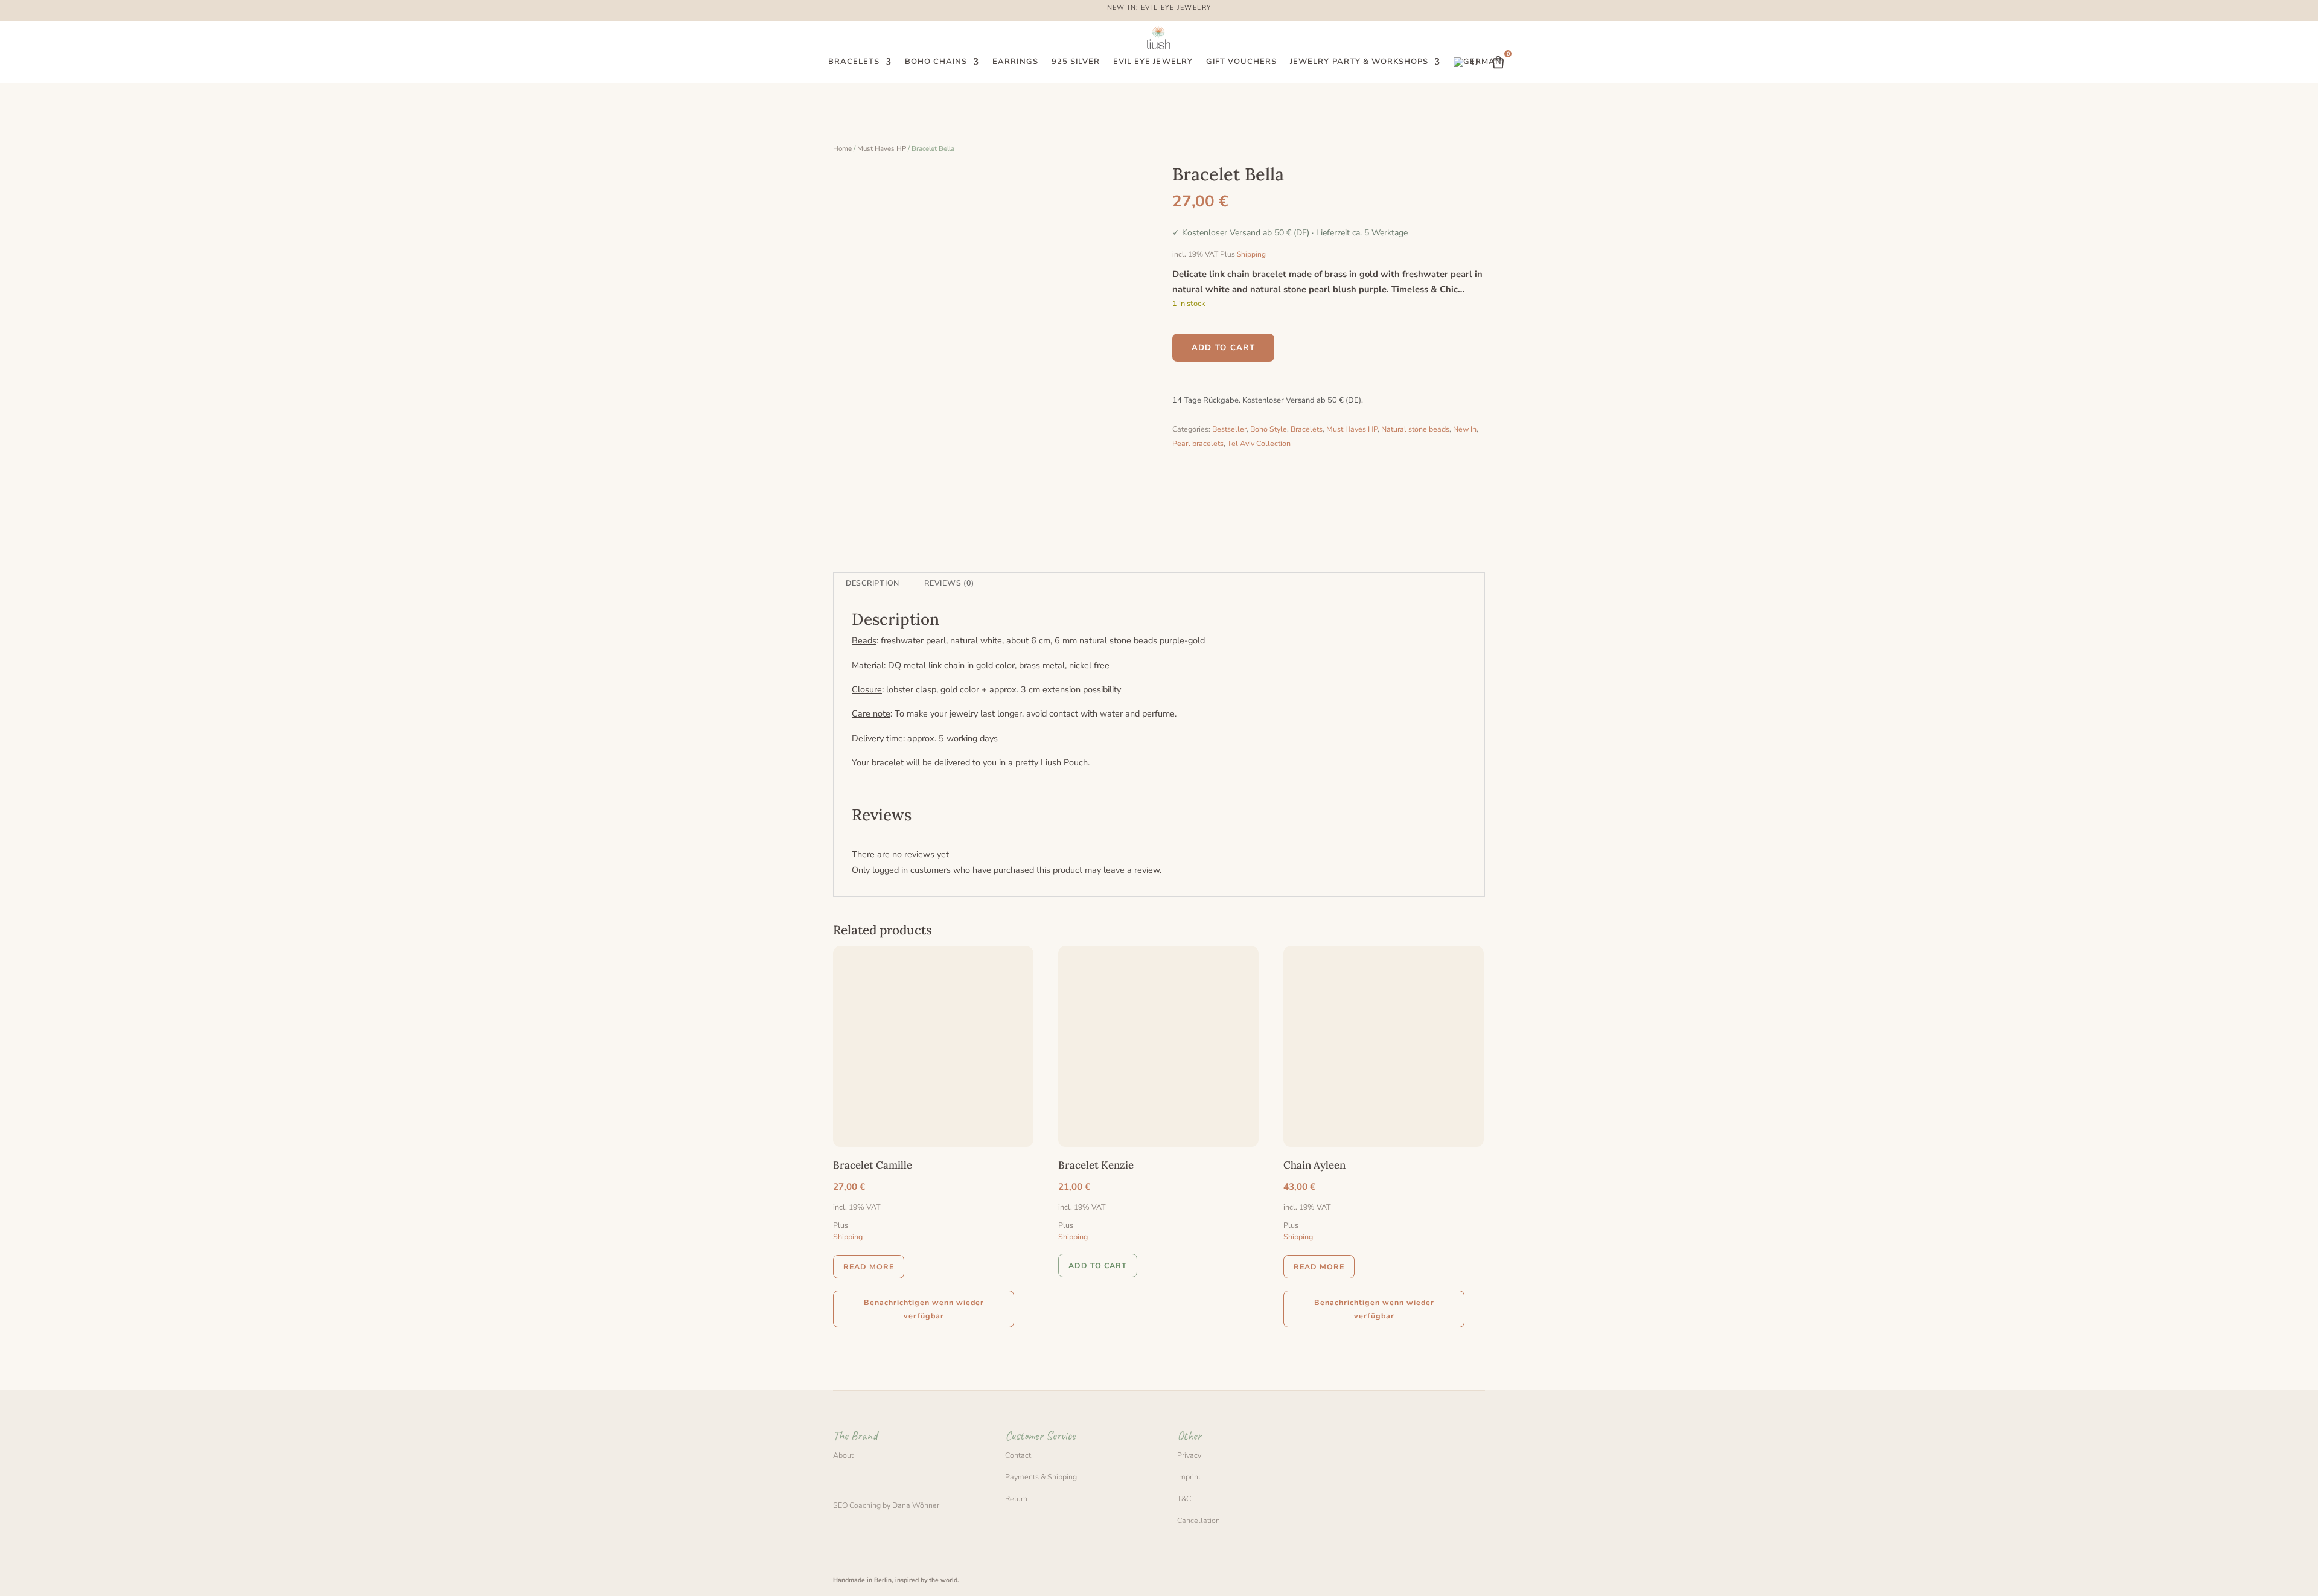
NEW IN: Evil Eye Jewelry (1159, 8)
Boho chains (936, 62)
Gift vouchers (1242, 62)
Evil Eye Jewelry (1153, 62)
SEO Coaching (857, 1505)
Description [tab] (873, 583)
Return (1016, 1499)
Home (842, 148)
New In (1465, 429)
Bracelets (854, 62)
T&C (1184, 1499)
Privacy (1189, 1455)
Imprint (1189, 1477)
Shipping (1251, 254)
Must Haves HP (882, 148)
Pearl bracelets (1198, 443)
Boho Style (1269, 429)
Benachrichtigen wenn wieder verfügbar (924, 1309)
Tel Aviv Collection (1259, 443)
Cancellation (1199, 1520)
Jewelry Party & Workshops (1359, 62)
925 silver (1076, 62)
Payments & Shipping (1041, 1477)
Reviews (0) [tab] (949, 583)
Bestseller (1229, 429)
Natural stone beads (1415, 429)
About (843, 1455)
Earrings (1015, 62)
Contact (1018, 1455)
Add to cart (1223, 348)
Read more (869, 1267)
